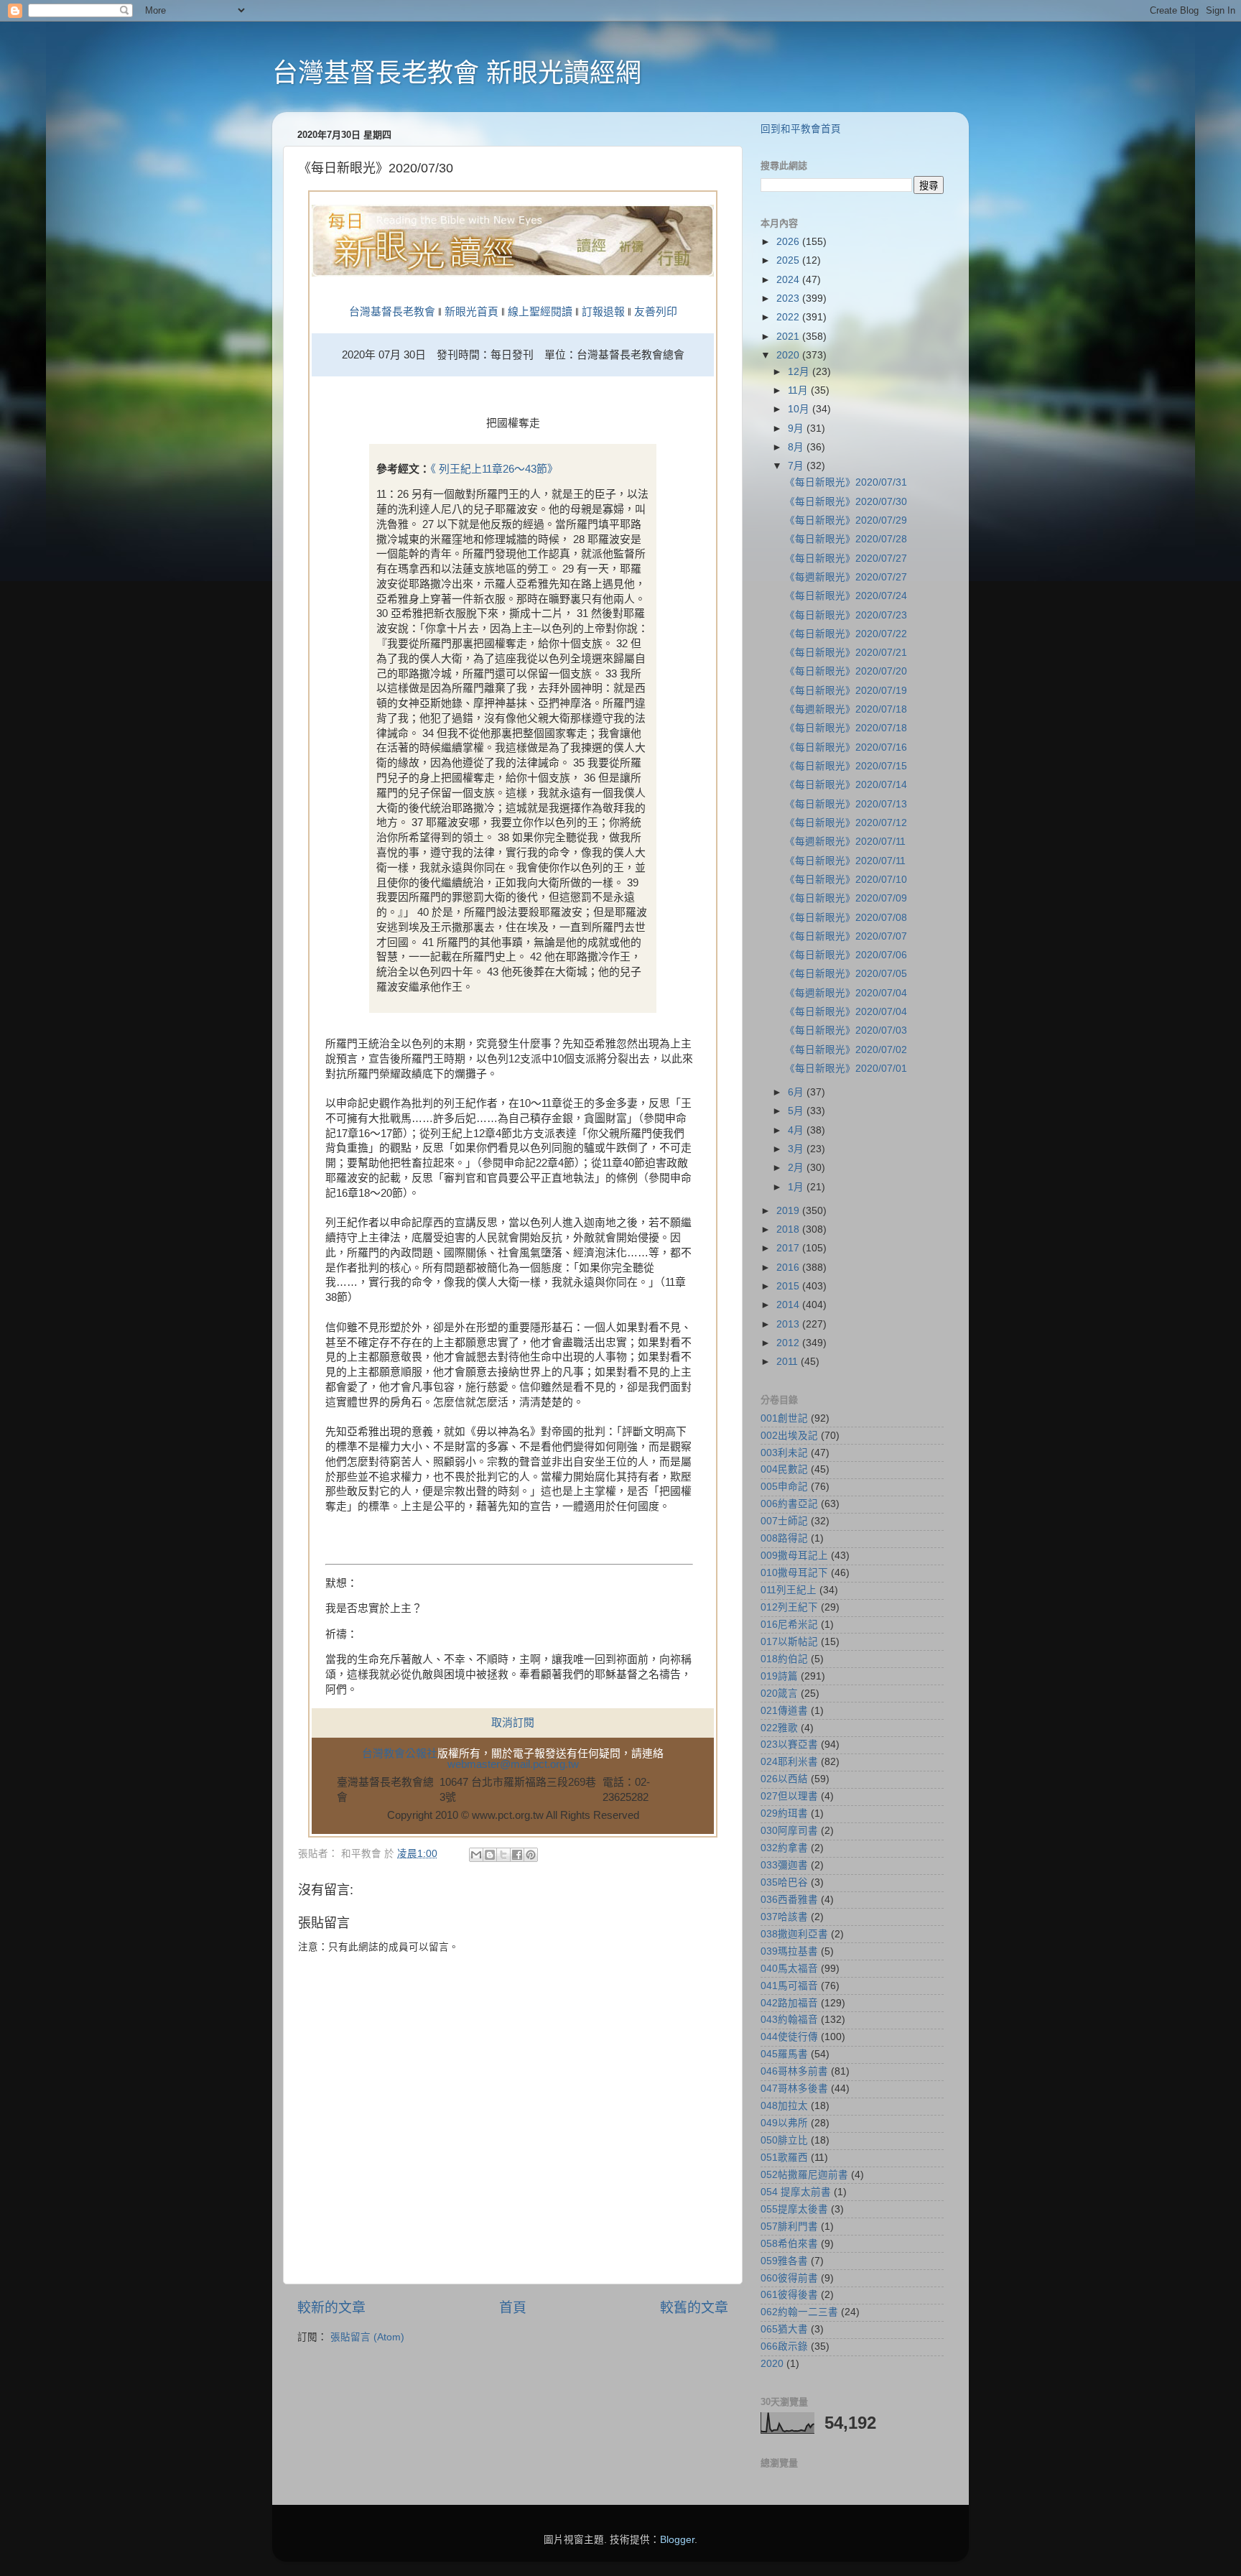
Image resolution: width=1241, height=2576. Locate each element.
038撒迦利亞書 (794, 1934)
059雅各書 (784, 2261)
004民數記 (784, 1469)
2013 (789, 1324)
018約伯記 (784, 1659)
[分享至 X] (503, 1855)
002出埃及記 (789, 1436)
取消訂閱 (513, 1723)
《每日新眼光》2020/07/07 (846, 936)
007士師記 (784, 1521)
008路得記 (784, 1538)
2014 (789, 1305)
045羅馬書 (784, 2054)
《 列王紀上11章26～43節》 (494, 469)
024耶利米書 (789, 1762)
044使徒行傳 (789, 2037)
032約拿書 (784, 1848)
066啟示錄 (784, 2346)
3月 (797, 1149)
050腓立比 (784, 2140)
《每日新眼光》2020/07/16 (846, 747)
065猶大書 (784, 2329)
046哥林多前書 (794, 2071)
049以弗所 (784, 2123)
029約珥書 (784, 1813)
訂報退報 (603, 312)
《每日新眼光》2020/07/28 (846, 539)
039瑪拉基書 (789, 1951)
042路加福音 (789, 2003)
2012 (789, 1343)
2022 (789, 317)
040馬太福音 (789, 1969)
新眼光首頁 (471, 312)
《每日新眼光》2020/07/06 (846, 955)
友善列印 (656, 312)
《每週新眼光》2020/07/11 (845, 842)
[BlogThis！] (490, 1855)
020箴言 (779, 1694)
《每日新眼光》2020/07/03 (846, 1030)
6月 (797, 1092)
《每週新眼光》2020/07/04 (846, 993)
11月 (799, 390)
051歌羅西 (784, 2158)
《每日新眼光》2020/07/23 (846, 615)
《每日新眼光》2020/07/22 (846, 634)
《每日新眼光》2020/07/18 (846, 728)
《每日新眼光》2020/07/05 (846, 974)
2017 (789, 1248)
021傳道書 (784, 1711)
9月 (797, 428)
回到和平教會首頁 (801, 129)
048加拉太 (784, 2106)
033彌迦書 (784, 1865)
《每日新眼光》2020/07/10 (846, 880)
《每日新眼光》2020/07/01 (846, 1069)
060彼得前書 (789, 2278)
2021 (789, 337)
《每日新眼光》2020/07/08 (846, 918)
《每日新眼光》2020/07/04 (846, 1012)
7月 (797, 466)
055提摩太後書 (794, 2209)
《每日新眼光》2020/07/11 (845, 861)
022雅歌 (779, 1728)
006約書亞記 (789, 1504)
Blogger (677, 2540)
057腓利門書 (789, 2227)
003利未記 (784, 1453)
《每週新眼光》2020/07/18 (846, 709)
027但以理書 (789, 1796)
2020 (789, 355)
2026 (789, 242)
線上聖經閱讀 (539, 312)
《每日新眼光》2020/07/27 (846, 559)
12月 (800, 372)
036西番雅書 (789, 1900)
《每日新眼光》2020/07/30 (846, 502)
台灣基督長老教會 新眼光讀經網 (457, 73)
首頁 (513, 2308)
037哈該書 (784, 1917)
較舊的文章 (694, 2308)
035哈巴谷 (784, 1882)
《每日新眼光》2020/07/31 (846, 482)
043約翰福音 (789, 2020)
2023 (789, 298)
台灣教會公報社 (400, 1753)
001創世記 (784, 1418)
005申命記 (784, 1487)
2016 (789, 1268)
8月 (797, 447)
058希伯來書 (789, 2244)
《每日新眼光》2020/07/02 (846, 1050)
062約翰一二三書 (799, 2312)
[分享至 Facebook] (517, 1855)
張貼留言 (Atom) (367, 2337)
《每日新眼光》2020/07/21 (846, 653)
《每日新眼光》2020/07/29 (846, 520)
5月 (797, 1111)
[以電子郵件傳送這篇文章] (476, 1855)
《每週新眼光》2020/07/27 (846, 577)
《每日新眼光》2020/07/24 (846, 596)
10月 (800, 409)
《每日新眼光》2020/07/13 (846, 804)
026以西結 (784, 1779)
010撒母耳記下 (794, 1573)
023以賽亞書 (789, 1745)
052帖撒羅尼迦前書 (804, 2175)
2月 (797, 1168)
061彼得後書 (789, 2295)
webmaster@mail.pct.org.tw (513, 1764)
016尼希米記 (789, 1625)
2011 (789, 1362)
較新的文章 (331, 2308)
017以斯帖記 (789, 1642)
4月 (797, 1130)
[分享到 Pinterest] (531, 1855)
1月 (797, 1187)
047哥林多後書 (794, 2089)
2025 (789, 260)
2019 (789, 1211)
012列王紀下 (789, 1607)
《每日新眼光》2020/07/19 (846, 691)
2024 (789, 280)
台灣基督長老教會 (392, 312)
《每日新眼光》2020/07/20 (846, 671)
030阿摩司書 (789, 1831)
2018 (789, 1229)
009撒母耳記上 (794, 1556)
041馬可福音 (789, 1986)
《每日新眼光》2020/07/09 (846, 898)
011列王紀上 (789, 1590)
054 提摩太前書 (796, 2192)
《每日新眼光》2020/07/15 (846, 766)
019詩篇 (779, 1676)
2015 (789, 1286)
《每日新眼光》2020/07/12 (846, 823)
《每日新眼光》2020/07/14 (846, 785)
